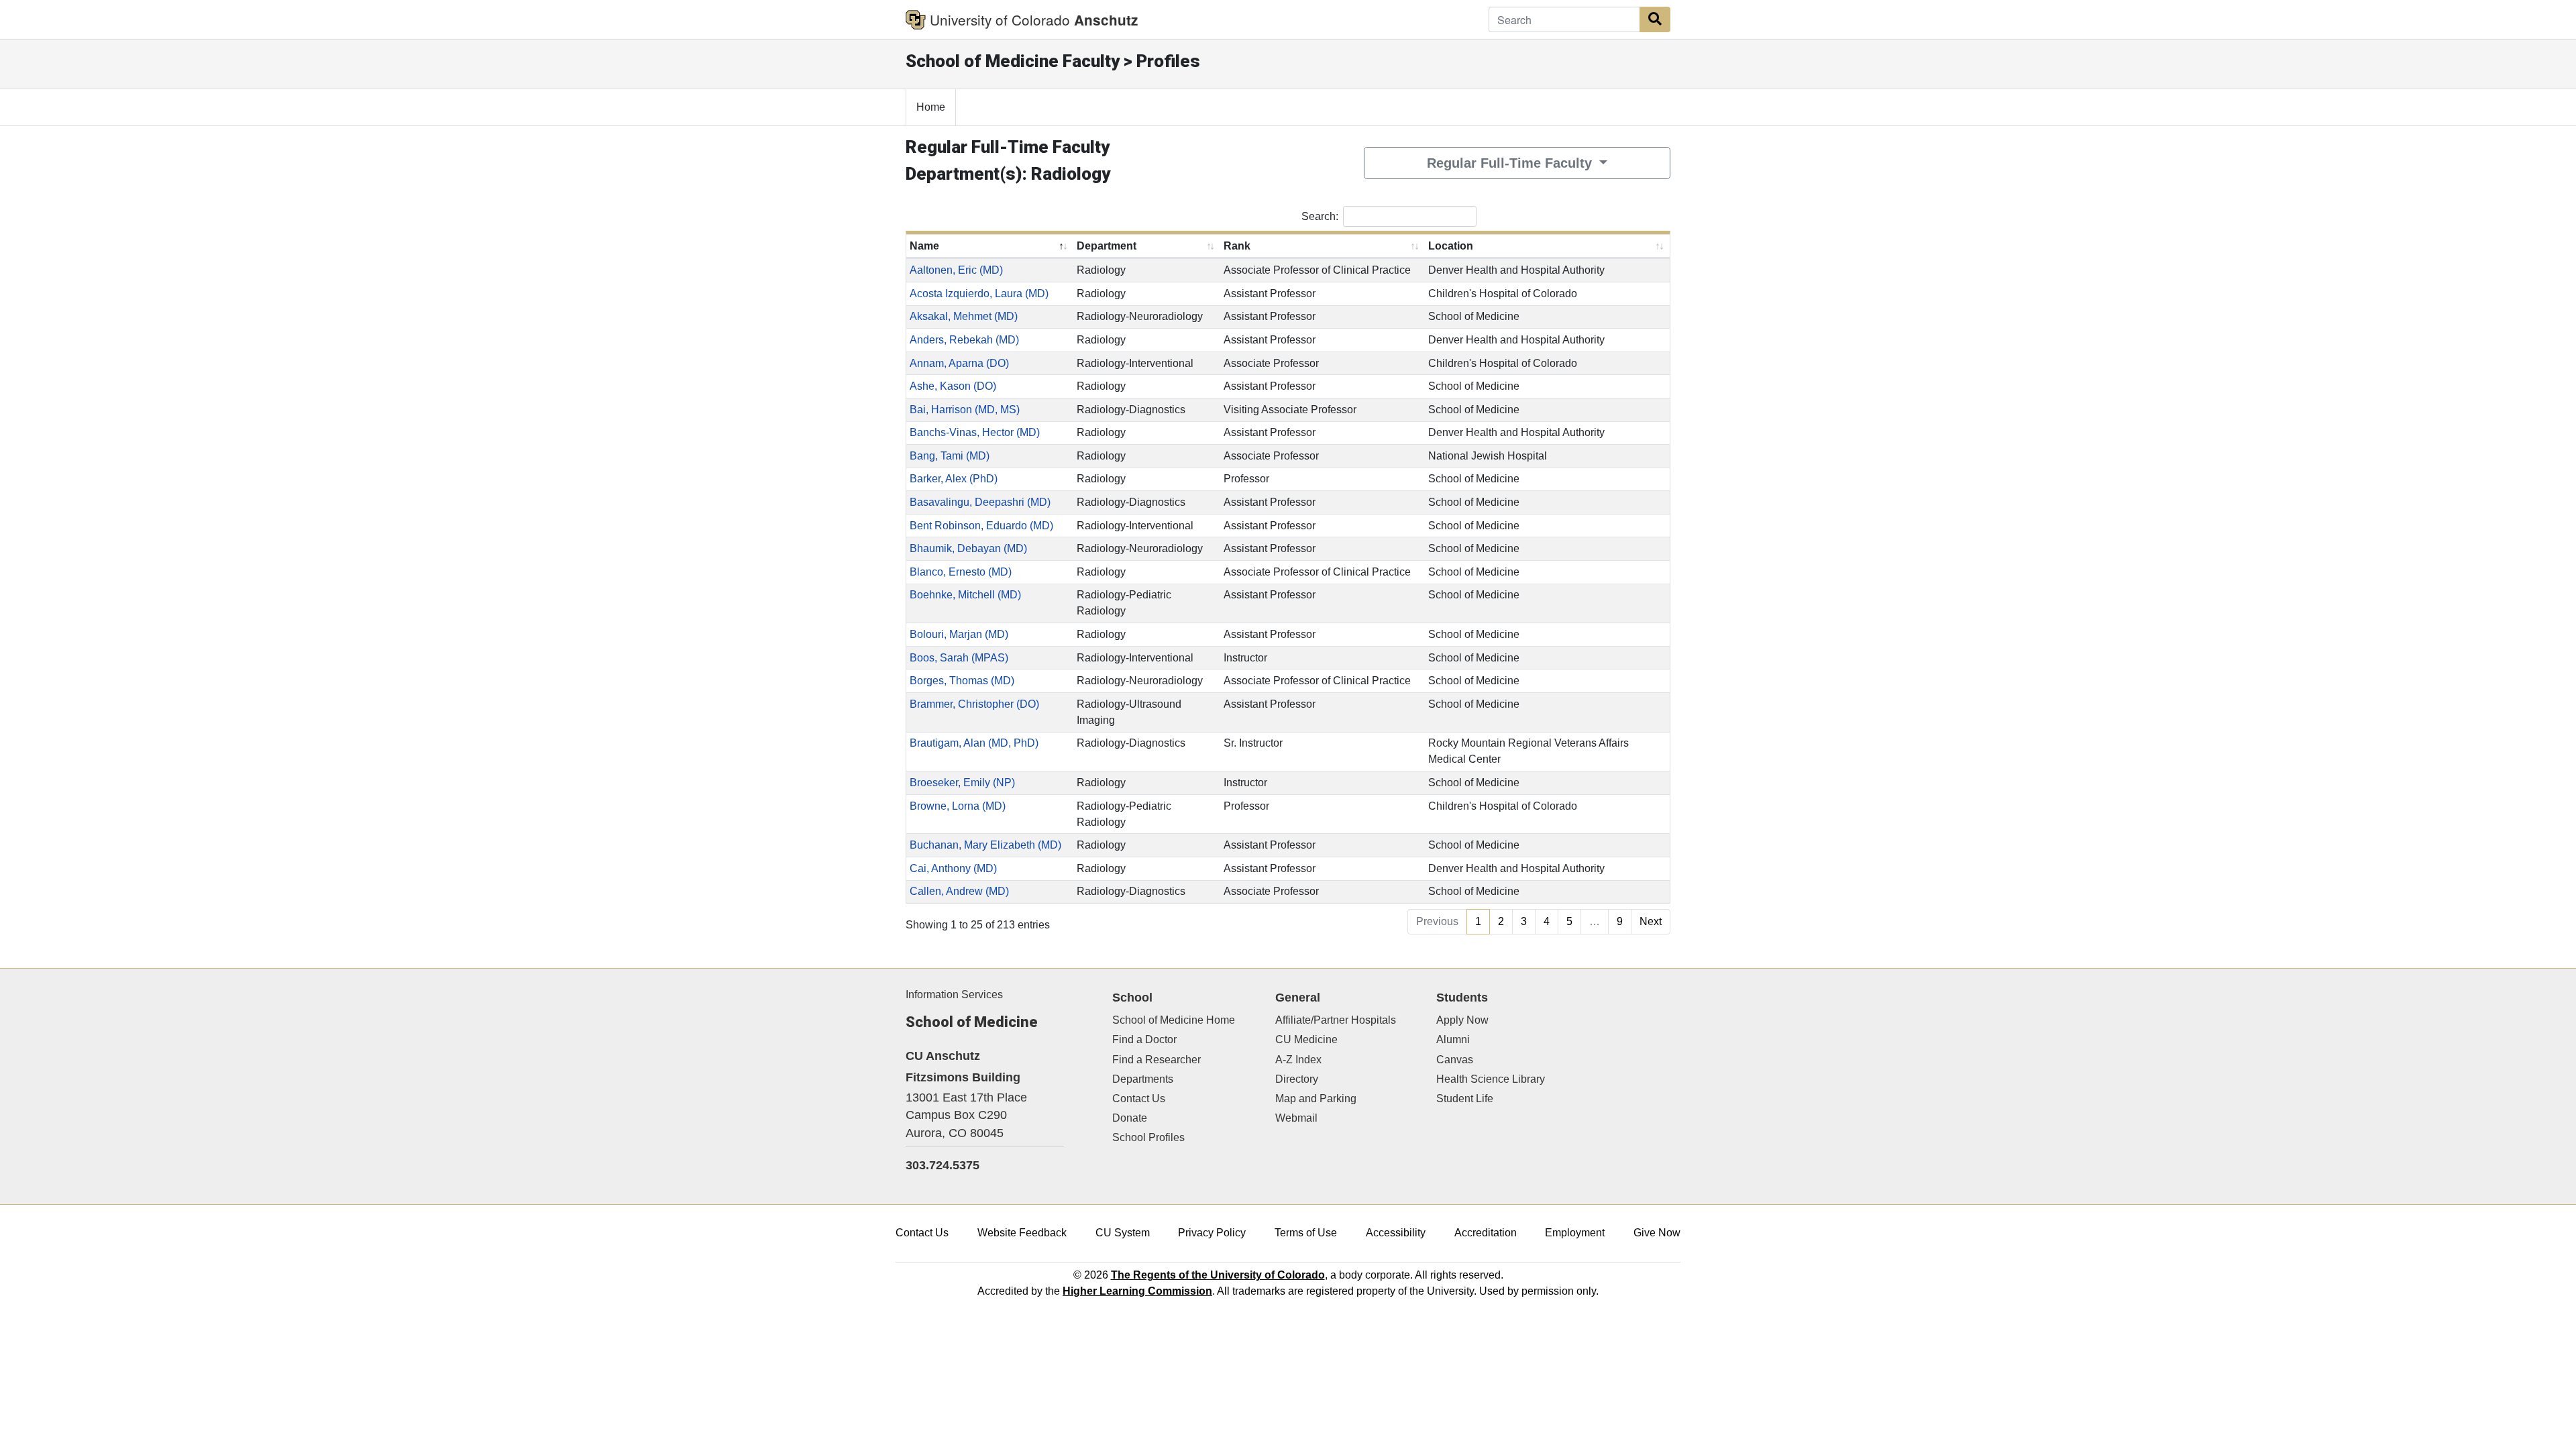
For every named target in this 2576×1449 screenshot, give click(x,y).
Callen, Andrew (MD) (959, 891)
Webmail (1296, 1118)
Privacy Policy (1212, 1233)
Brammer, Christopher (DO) (974, 704)
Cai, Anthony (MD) (953, 868)
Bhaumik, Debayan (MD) (968, 548)
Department (1107, 246)
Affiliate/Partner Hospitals (1336, 1020)
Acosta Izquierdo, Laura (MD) (979, 293)
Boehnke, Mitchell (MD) (965, 595)
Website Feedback (1022, 1233)
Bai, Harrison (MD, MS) (965, 410)
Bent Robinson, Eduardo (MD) (981, 526)
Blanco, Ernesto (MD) (961, 572)
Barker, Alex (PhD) (954, 479)
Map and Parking (1316, 1098)
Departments (1143, 1079)
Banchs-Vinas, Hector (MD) (975, 432)
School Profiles (1148, 1137)
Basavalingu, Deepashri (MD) (980, 502)
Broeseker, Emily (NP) (962, 783)
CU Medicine (1306, 1039)
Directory (1297, 1079)
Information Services (954, 995)
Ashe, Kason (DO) (953, 386)
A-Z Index (1298, 1060)
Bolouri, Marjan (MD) (959, 634)
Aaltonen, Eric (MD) (956, 270)
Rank (1237, 246)
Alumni (1453, 1039)
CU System (1123, 1233)
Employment (1575, 1233)
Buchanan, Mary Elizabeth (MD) (985, 845)
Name (924, 246)
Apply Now (1462, 1020)
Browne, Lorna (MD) (958, 806)
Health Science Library (1491, 1079)
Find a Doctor (1144, 1039)
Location (1451, 246)
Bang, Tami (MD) (950, 456)
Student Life (1465, 1098)
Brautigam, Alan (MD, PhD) (974, 743)
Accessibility (1396, 1233)
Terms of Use (1306, 1233)
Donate (1130, 1118)
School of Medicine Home (1174, 1020)
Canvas (1455, 1060)
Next (1651, 921)
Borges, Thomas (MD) (962, 681)
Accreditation (1486, 1233)
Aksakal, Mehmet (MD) (964, 316)
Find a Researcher (1157, 1060)
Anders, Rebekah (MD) (964, 340)
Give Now (1657, 1233)
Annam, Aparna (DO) (959, 363)
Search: (1320, 216)
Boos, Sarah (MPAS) (959, 658)
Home (931, 107)
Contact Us (1139, 1098)
